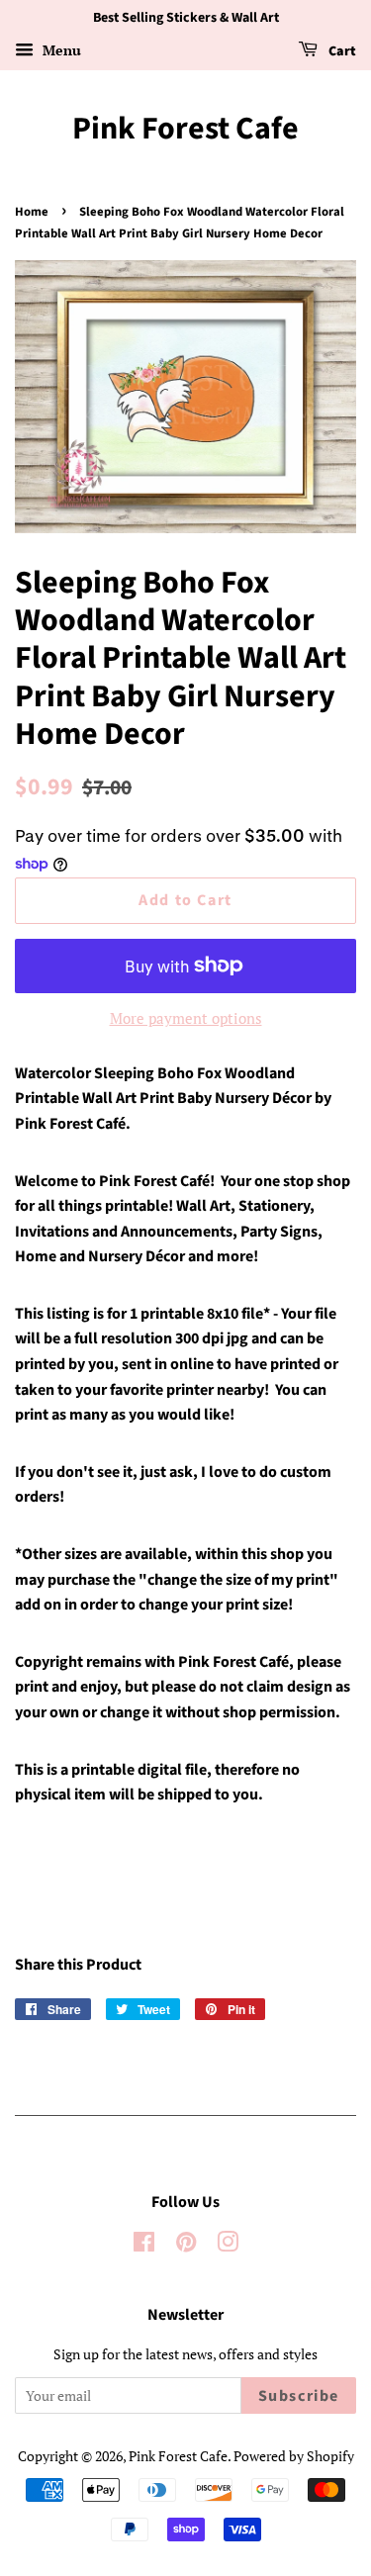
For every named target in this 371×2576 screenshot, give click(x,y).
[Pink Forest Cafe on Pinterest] (186, 2245)
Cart (341, 51)
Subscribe (299, 2396)
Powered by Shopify (294, 2456)
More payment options (186, 1018)
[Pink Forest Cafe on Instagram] (228, 2245)
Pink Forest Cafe (185, 129)
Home (32, 212)
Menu (60, 50)
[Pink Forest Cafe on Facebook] (144, 2245)
